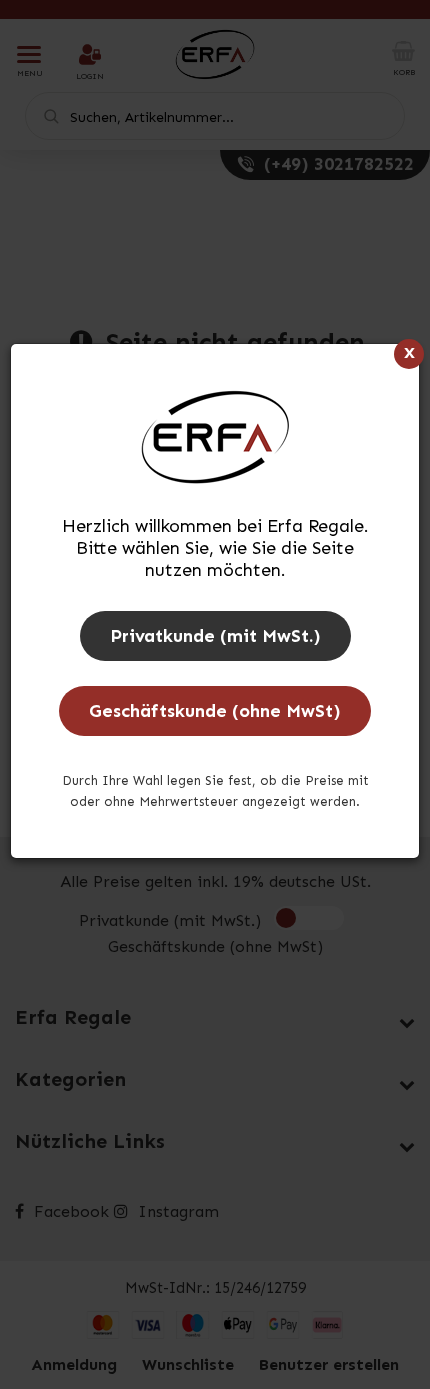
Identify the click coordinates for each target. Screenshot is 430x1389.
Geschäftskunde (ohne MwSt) (215, 711)
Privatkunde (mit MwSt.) (215, 636)
